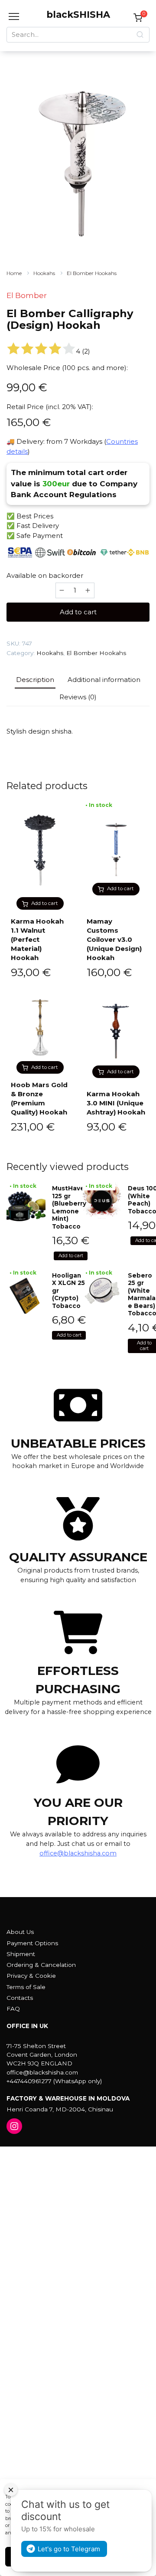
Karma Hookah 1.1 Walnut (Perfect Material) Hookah (37, 939)
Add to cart (78, 612)
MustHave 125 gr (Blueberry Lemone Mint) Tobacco (69, 1207)
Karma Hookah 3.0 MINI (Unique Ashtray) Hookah (116, 1103)
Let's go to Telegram (69, 2549)
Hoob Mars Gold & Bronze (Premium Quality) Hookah (39, 1098)
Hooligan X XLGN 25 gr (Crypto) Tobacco (68, 1291)
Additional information (104, 680)
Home (14, 273)
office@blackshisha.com (78, 1853)
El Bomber (27, 295)
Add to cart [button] (45, 903)
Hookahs (44, 273)
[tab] (35, 680)
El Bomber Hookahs (92, 273)
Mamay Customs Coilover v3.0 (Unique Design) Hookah (114, 939)
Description (35, 680)
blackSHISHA (78, 15)
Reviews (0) (78, 697)
